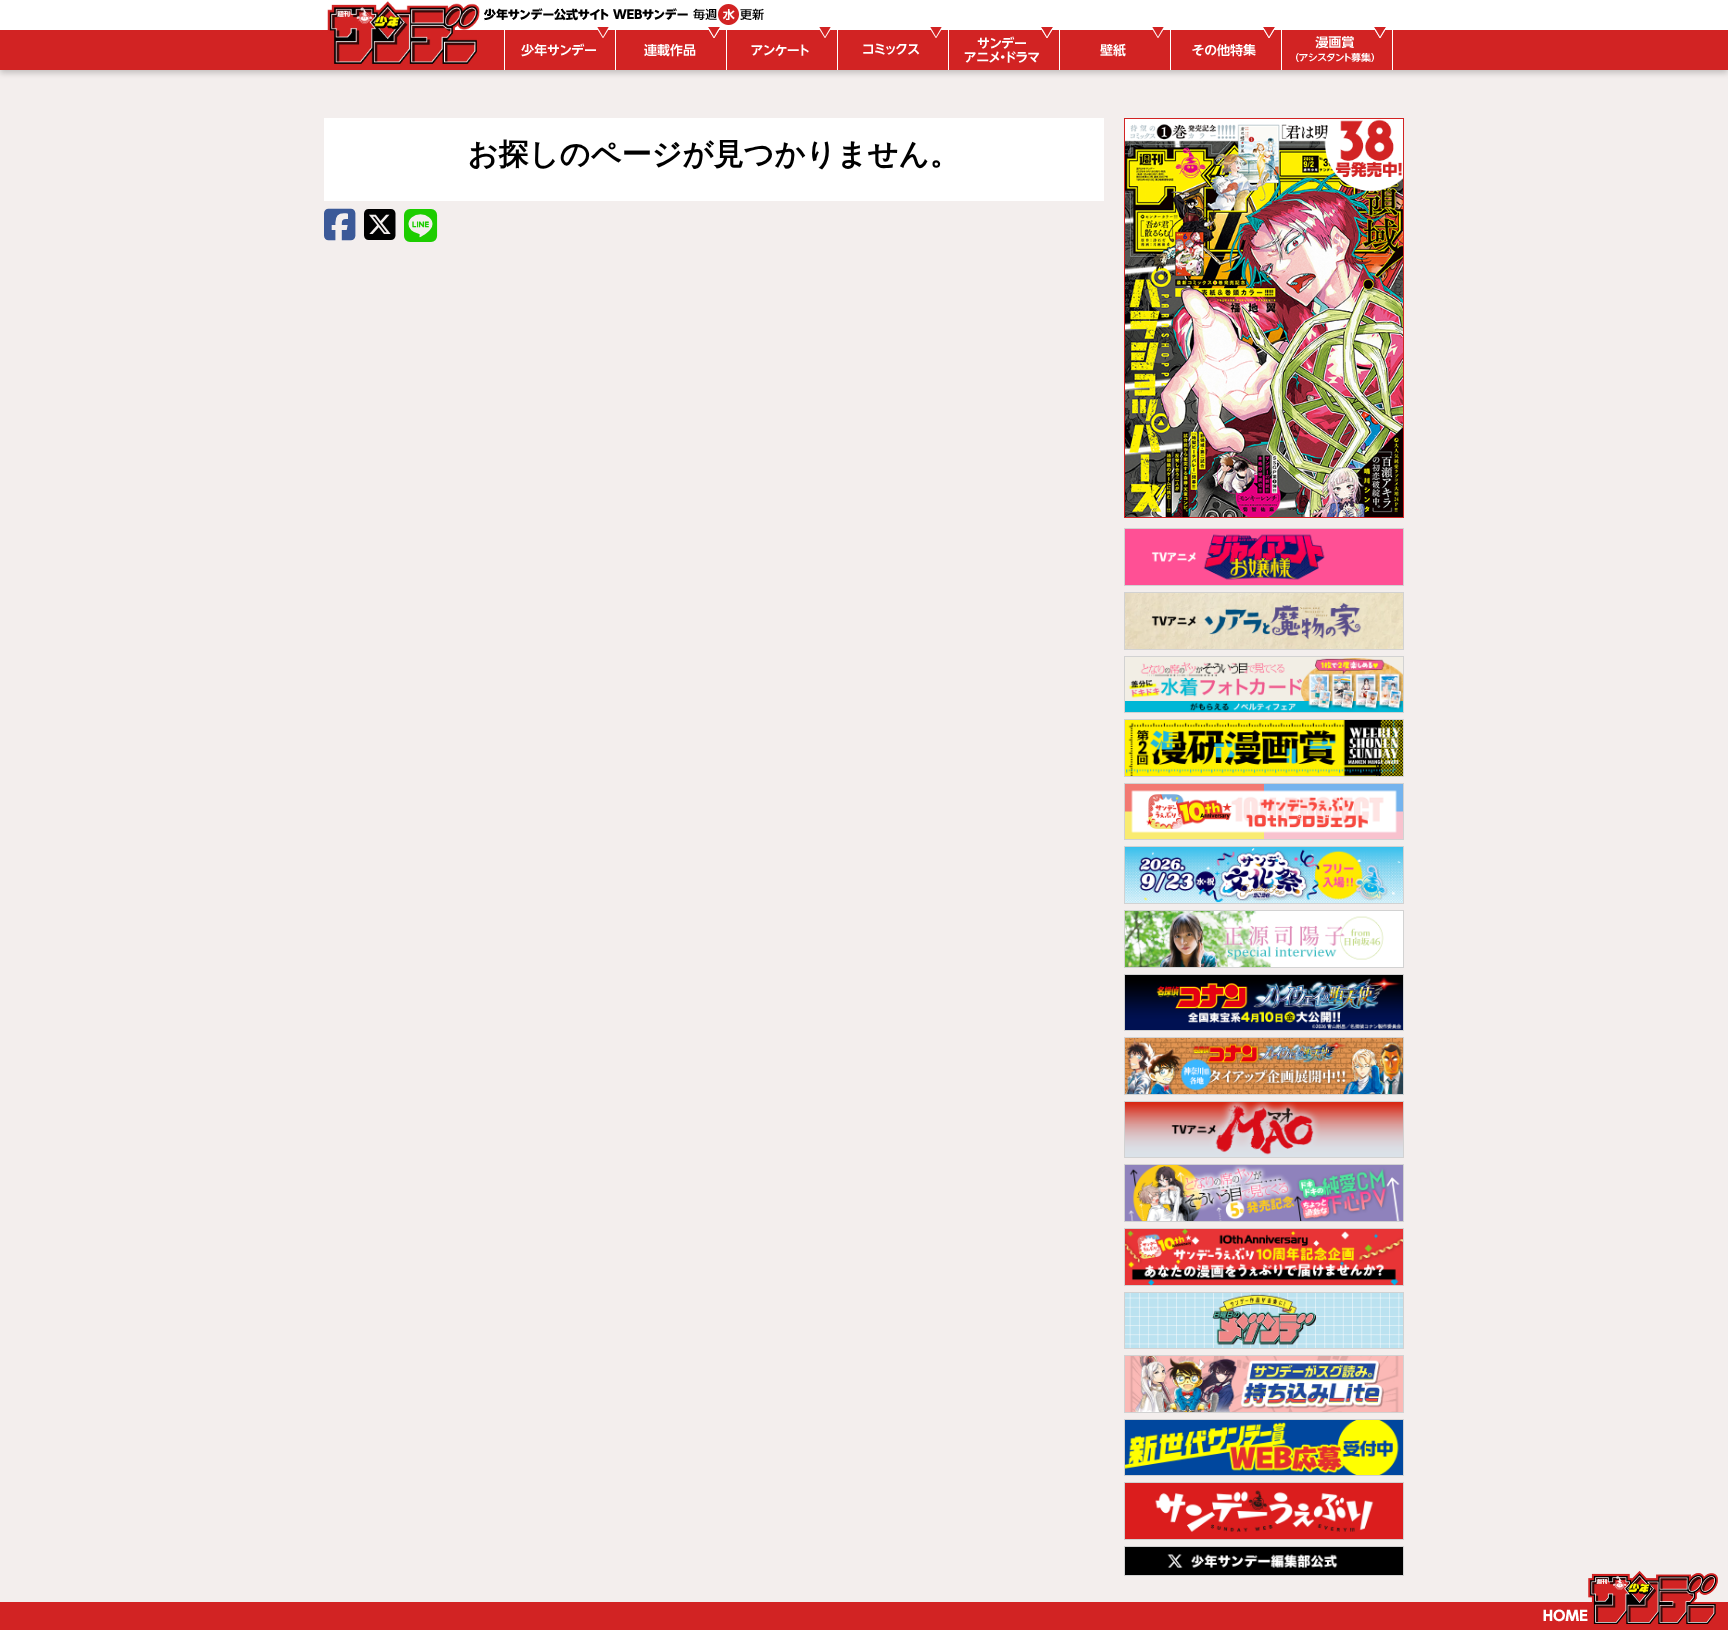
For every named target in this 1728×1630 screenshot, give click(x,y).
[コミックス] (890, 50)
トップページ (1630, 1598)
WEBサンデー (402, 33)
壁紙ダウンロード (1112, 50)
